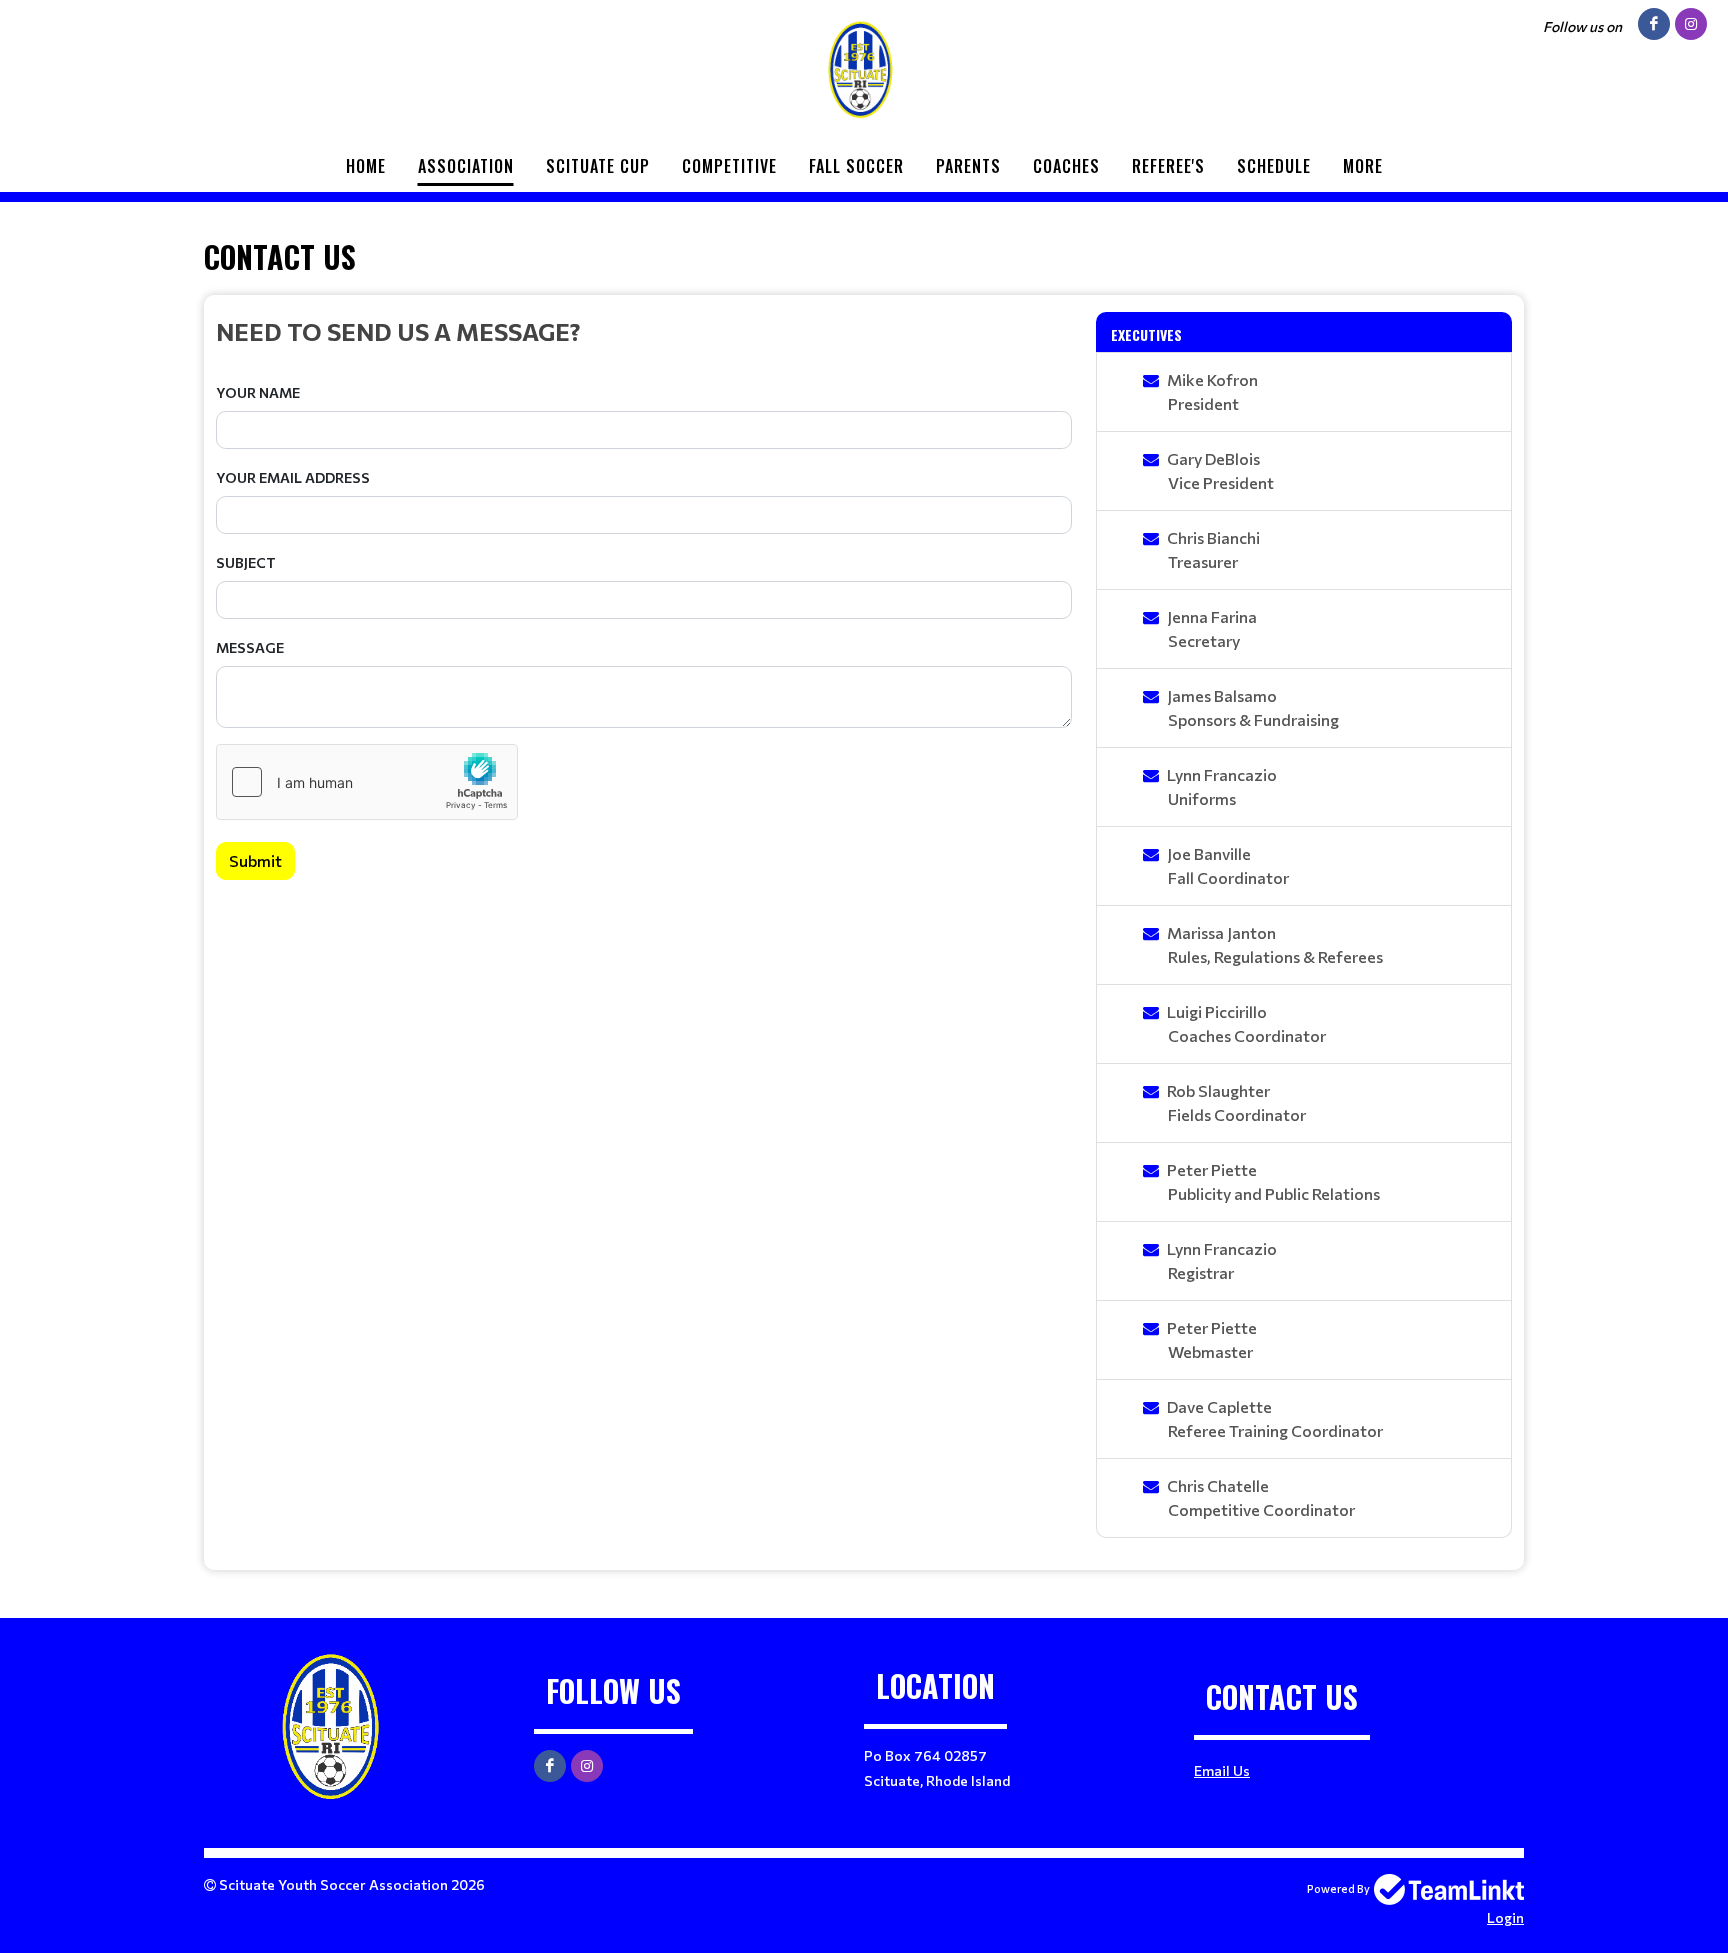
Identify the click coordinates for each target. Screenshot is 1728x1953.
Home (366, 166)
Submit (255, 860)
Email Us (1222, 1770)
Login (1505, 1917)
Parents (968, 166)
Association (466, 166)
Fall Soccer (856, 166)
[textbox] (644, 331)
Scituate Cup (598, 166)
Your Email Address (293, 477)
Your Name (258, 392)
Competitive (729, 166)
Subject (246, 562)
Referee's (1168, 166)
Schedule (1274, 166)
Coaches (1066, 166)
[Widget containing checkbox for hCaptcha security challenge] (367, 782)
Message (250, 647)
